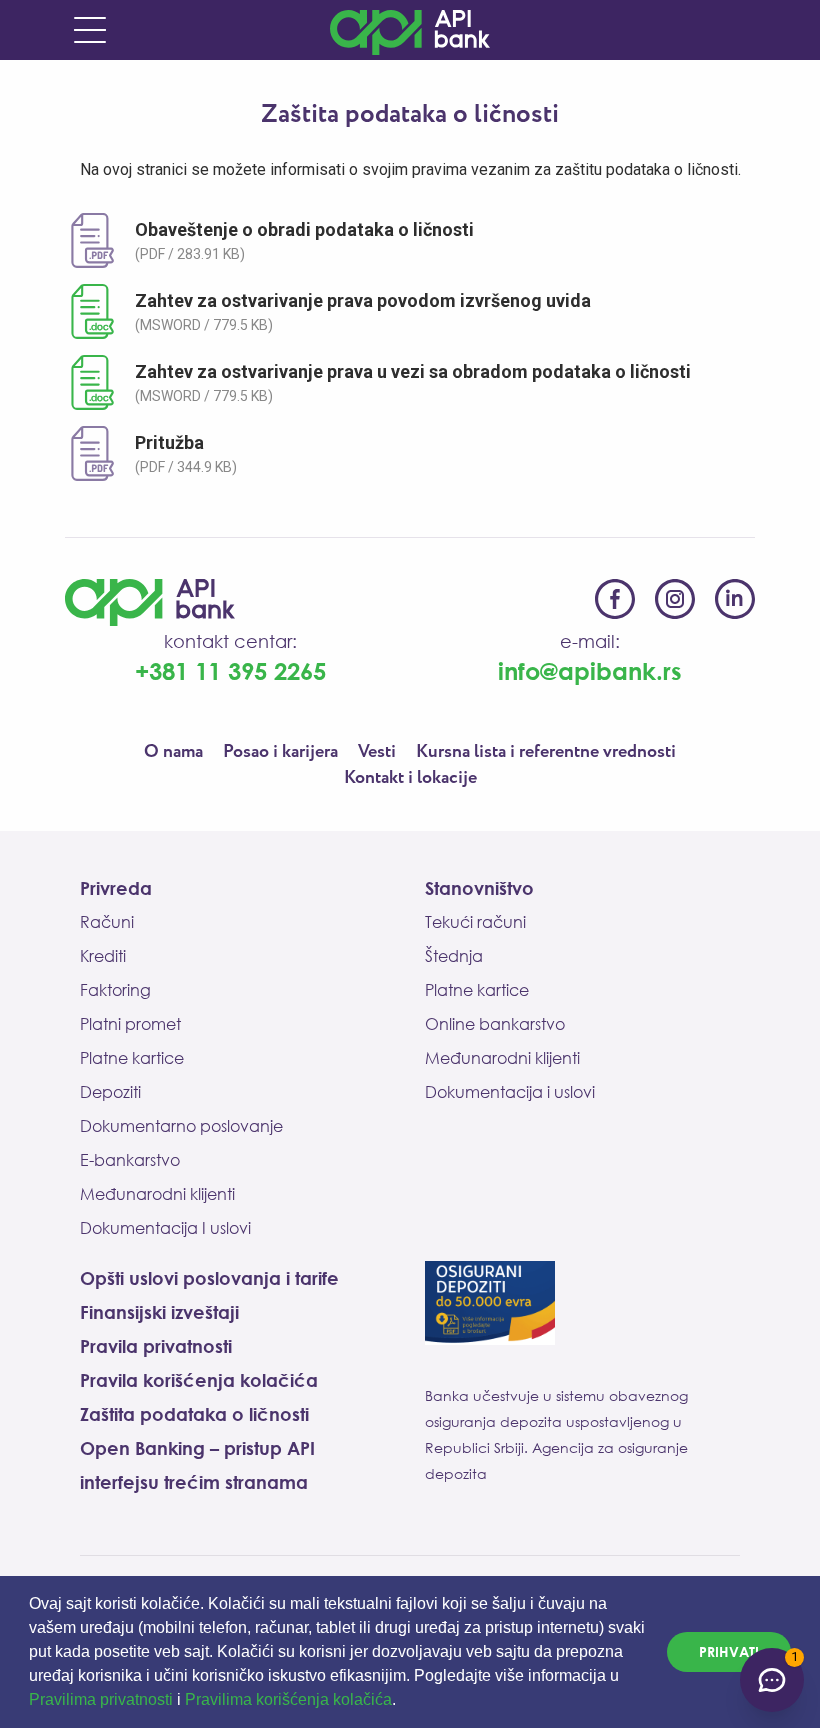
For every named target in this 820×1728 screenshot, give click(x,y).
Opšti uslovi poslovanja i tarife (209, 1278)
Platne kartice (132, 1058)
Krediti (103, 956)
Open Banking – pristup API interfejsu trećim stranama (197, 1465)
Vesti (377, 752)
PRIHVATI (729, 1651)
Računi (107, 922)
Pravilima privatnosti (101, 1699)
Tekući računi (475, 922)
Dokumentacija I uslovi (165, 1228)
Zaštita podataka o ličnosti (194, 1414)
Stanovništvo (479, 888)
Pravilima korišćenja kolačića (288, 1699)
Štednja (454, 956)
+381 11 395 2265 (230, 670)
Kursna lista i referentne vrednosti (546, 752)
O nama (173, 752)
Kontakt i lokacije (410, 778)
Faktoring (115, 990)
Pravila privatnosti (156, 1346)
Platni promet (130, 1024)
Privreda (116, 888)
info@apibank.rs (590, 670)
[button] (403, 1702)
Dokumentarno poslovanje (181, 1126)
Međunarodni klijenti (157, 1194)
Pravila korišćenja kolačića (199, 1380)
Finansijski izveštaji (159, 1312)
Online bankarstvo (495, 1024)
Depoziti (110, 1092)
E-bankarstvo (130, 1160)
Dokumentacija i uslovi (510, 1092)
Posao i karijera (280, 752)
